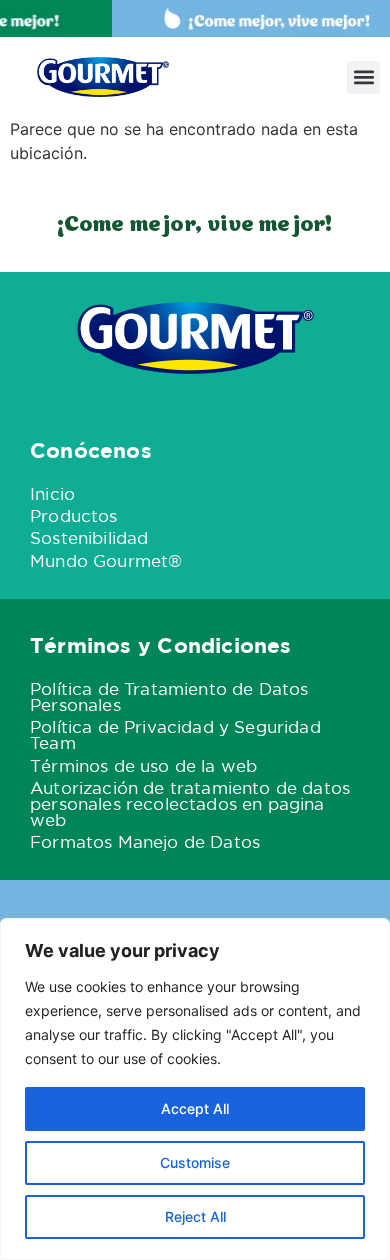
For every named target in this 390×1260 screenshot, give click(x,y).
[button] (363, 77)
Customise (195, 1162)
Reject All (195, 1216)
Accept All (195, 1108)
